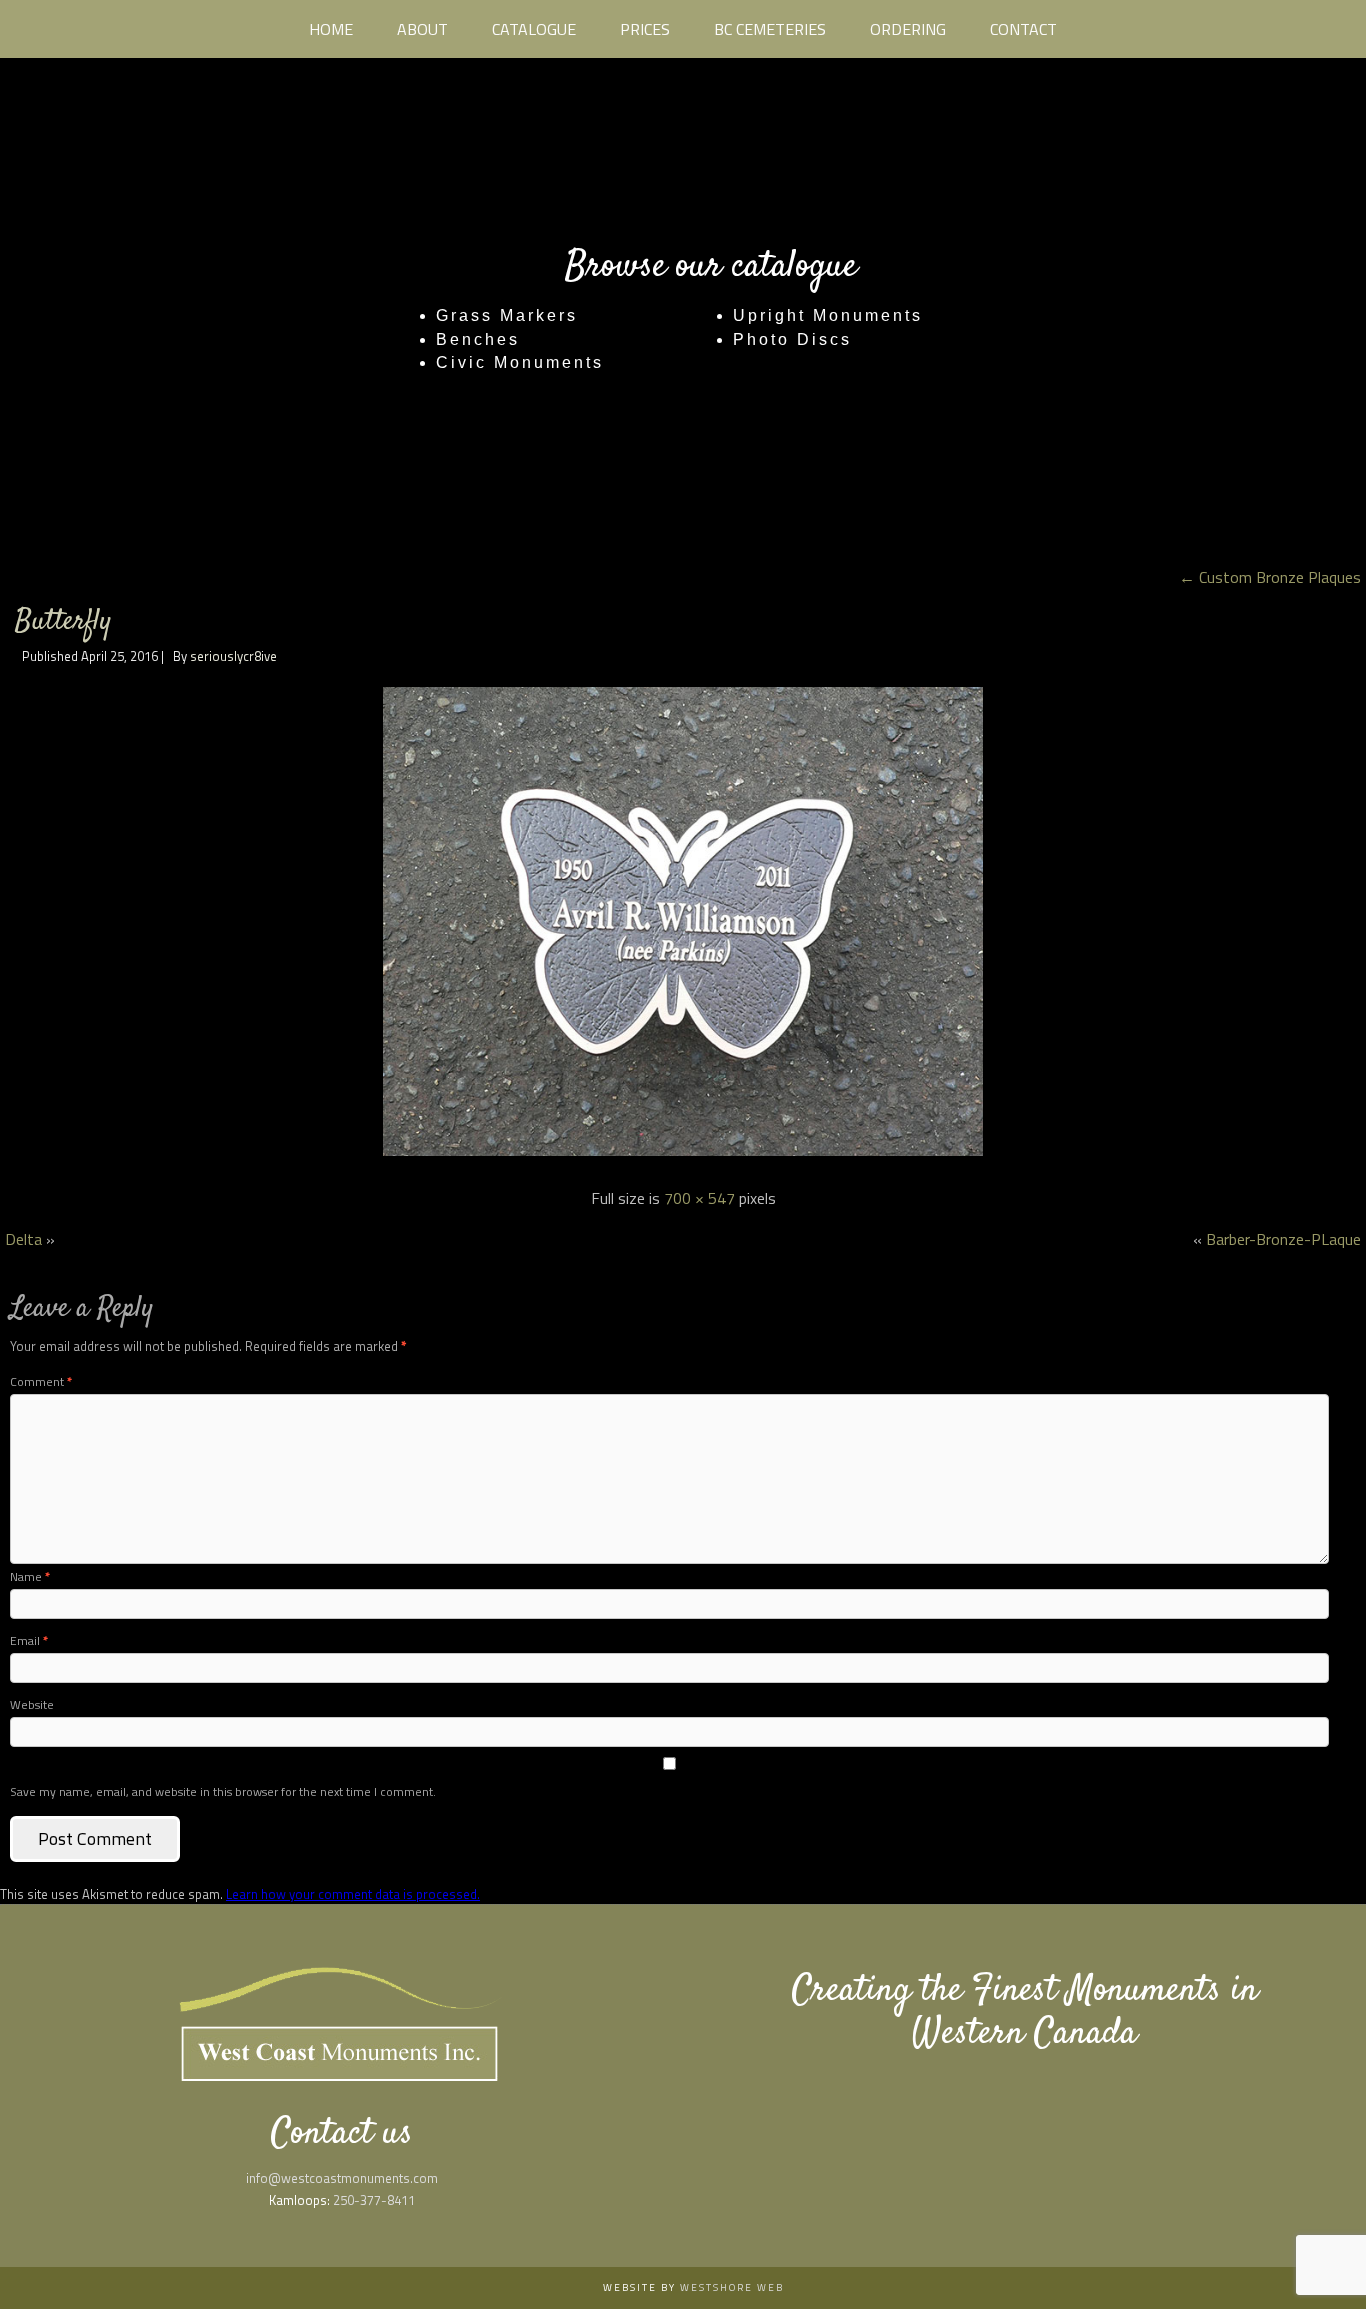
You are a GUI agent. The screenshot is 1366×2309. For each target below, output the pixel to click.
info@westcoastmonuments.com (342, 2178)
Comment (41, 1381)
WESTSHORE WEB (732, 2287)
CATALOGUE (534, 29)
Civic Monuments (520, 362)
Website (32, 1704)
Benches (478, 339)
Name (30, 1576)
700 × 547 (699, 1198)
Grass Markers (507, 315)
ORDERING (908, 29)
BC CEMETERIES (770, 29)
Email (29, 1640)
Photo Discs (792, 339)
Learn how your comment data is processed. (353, 1894)
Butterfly (63, 622)
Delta (23, 1239)
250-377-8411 (374, 2200)
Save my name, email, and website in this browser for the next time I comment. (223, 1791)
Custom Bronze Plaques (1270, 577)
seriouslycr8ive (233, 656)
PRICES (645, 29)
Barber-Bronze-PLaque (1283, 1239)
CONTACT (1023, 29)
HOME (331, 29)
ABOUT (422, 29)
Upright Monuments (828, 315)
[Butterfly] (683, 1157)
